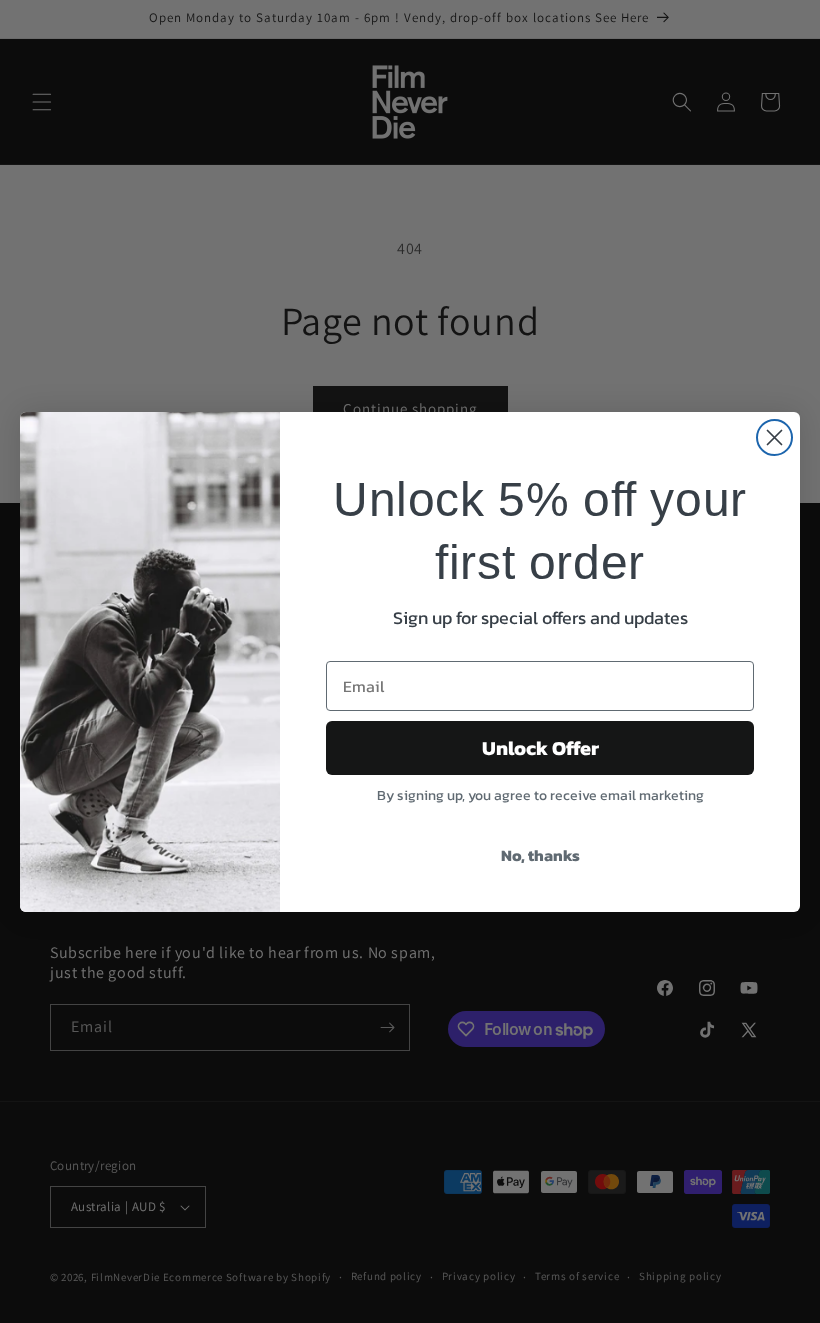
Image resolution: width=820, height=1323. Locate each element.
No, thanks (540, 855)
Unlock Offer (540, 748)
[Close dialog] (774, 437)
